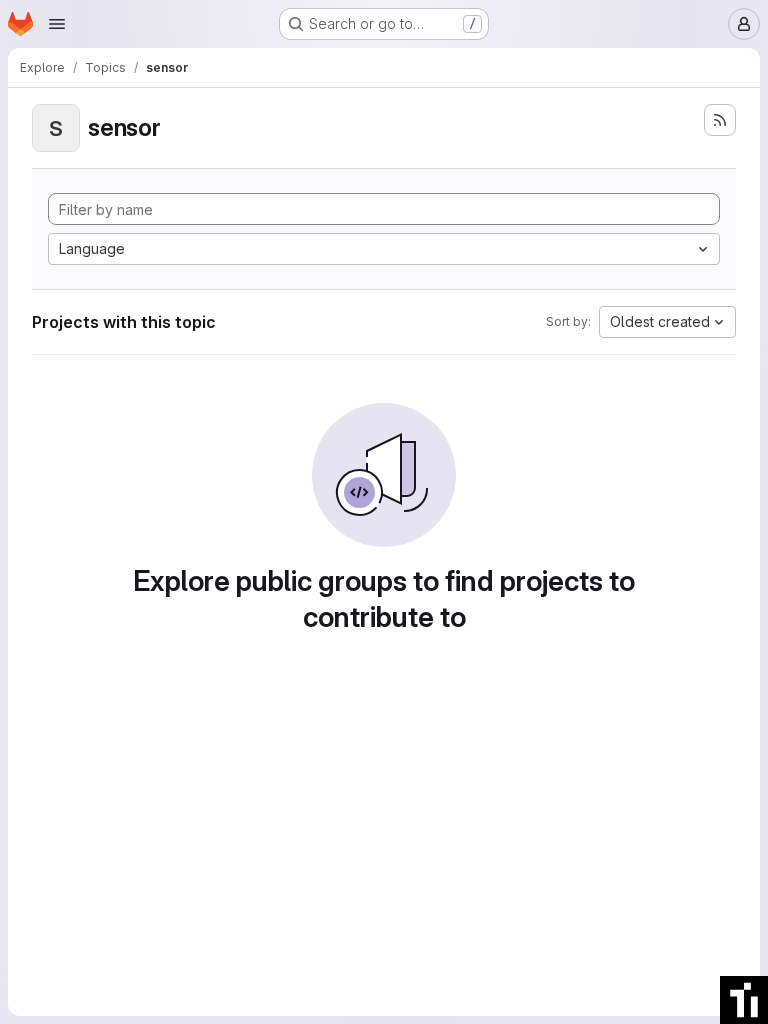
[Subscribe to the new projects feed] (720, 120)
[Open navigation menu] (57, 24)
